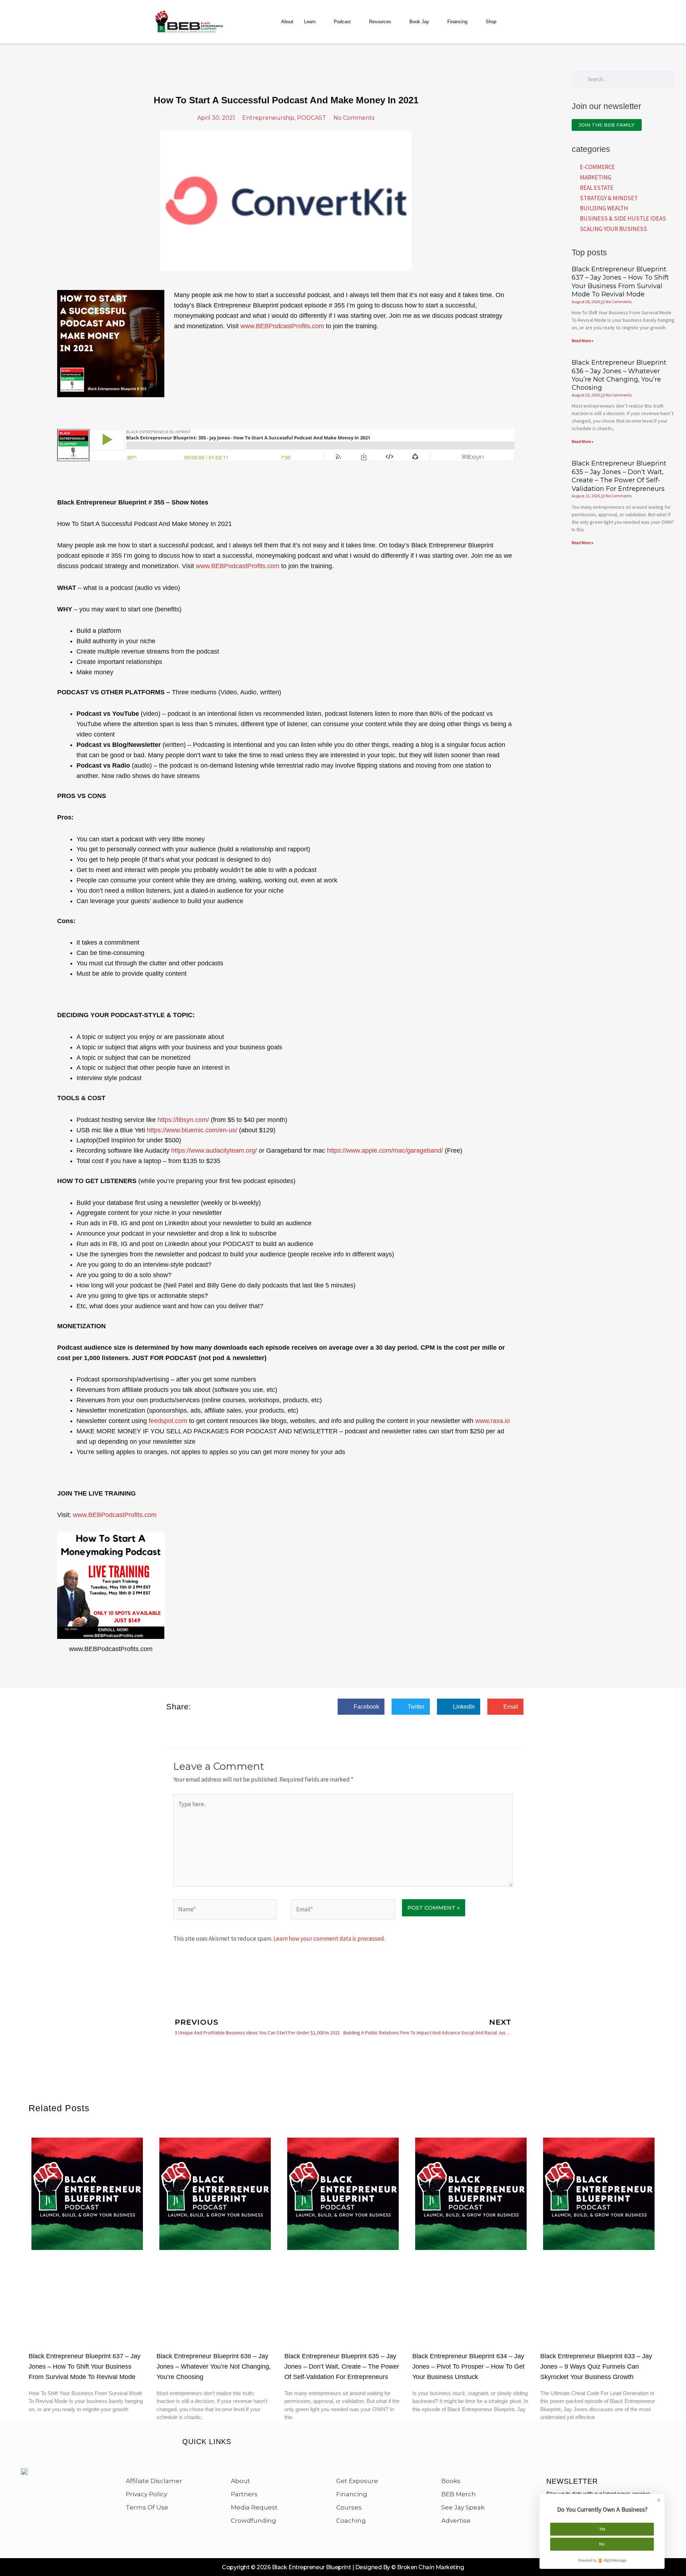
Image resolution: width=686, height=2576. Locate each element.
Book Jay (419, 22)
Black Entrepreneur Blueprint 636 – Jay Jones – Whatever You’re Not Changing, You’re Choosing (619, 375)
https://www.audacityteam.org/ (214, 1151)
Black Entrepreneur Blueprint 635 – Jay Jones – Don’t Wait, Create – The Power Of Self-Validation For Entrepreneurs (619, 476)
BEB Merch (459, 2494)
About (287, 22)
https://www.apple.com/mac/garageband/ (385, 1151)
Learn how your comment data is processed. (329, 1939)
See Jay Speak (463, 2507)
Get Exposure (357, 2481)
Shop (491, 22)
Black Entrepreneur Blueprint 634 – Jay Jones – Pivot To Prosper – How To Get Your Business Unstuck (468, 2366)
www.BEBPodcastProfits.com (282, 326)
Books (451, 2481)
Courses (349, 2507)
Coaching (351, 2521)
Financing (457, 22)
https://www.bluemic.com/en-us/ (192, 1130)
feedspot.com (168, 1421)
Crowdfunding (253, 2521)
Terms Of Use (147, 2507)
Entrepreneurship (268, 118)
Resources (380, 22)
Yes (602, 2529)
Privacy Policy (146, 2494)
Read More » (583, 341)
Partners (244, 2494)
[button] (361, 1707)
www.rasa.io (493, 1421)
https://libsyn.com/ (183, 1120)
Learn (310, 22)
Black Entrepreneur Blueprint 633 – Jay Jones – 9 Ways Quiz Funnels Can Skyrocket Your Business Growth (596, 2366)
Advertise (456, 2521)
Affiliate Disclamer (154, 2481)
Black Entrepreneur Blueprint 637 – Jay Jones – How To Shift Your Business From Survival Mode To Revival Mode (620, 282)
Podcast (342, 22)
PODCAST (312, 118)
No (602, 2544)
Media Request (254, 2507)
